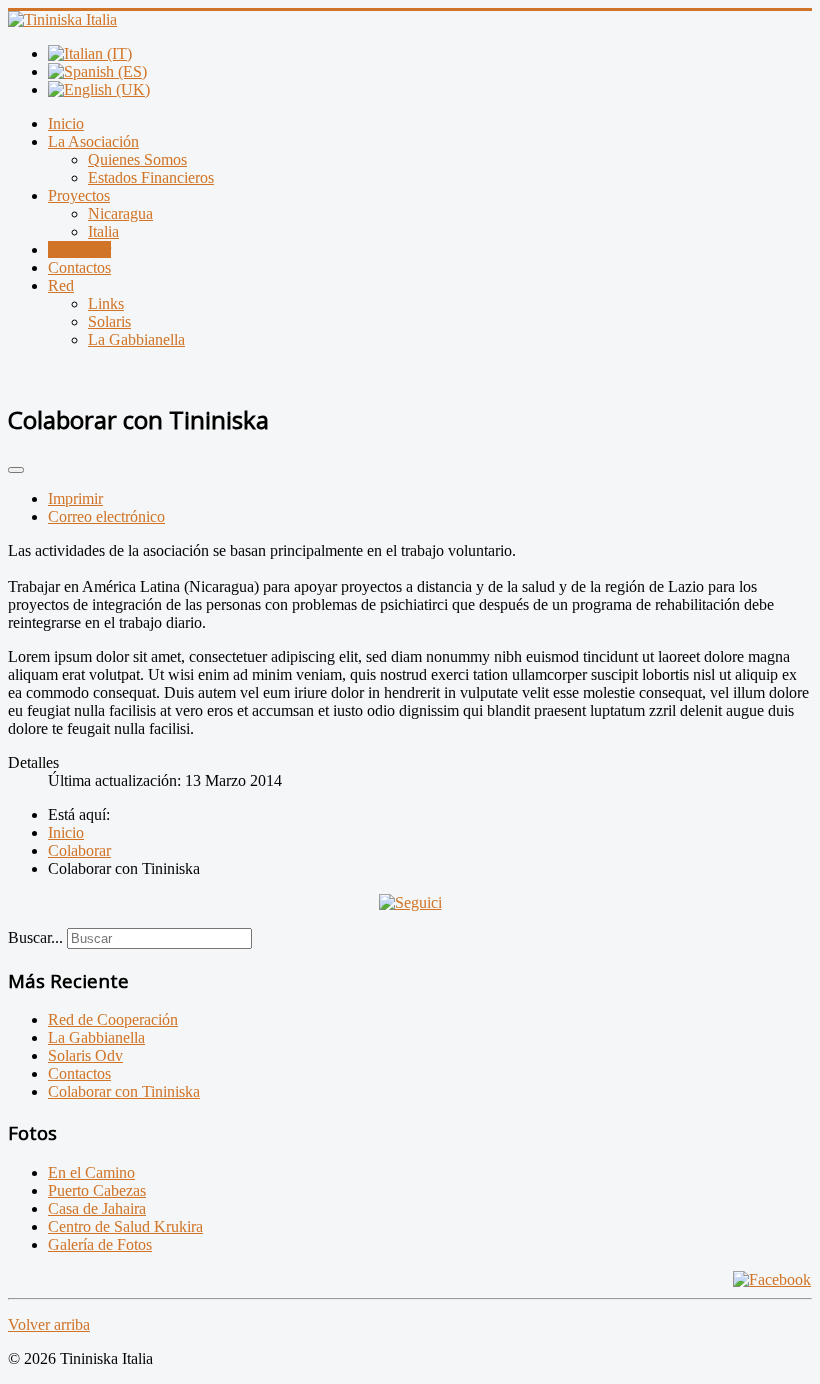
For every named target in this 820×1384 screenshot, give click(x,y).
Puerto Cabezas (97, 1190)
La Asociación (93, 141)
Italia (103, 231)
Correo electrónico (106, 516)
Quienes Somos (137, 159)
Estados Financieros (151, 177)
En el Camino (91, 1172)
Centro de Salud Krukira (125, 1226)
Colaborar (79, 249)
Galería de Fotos (100, 1244)
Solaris (109, 321)
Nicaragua (120, 213)
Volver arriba (49, 1324)
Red (61, 285)
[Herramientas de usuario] (16, 470)
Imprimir (75, 498)
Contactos (79, 267)
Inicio (66, 123)
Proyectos (79, 195)
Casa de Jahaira (97, 1208)
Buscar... (35, 937)
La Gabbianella (136, 339)
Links (106, 303)
